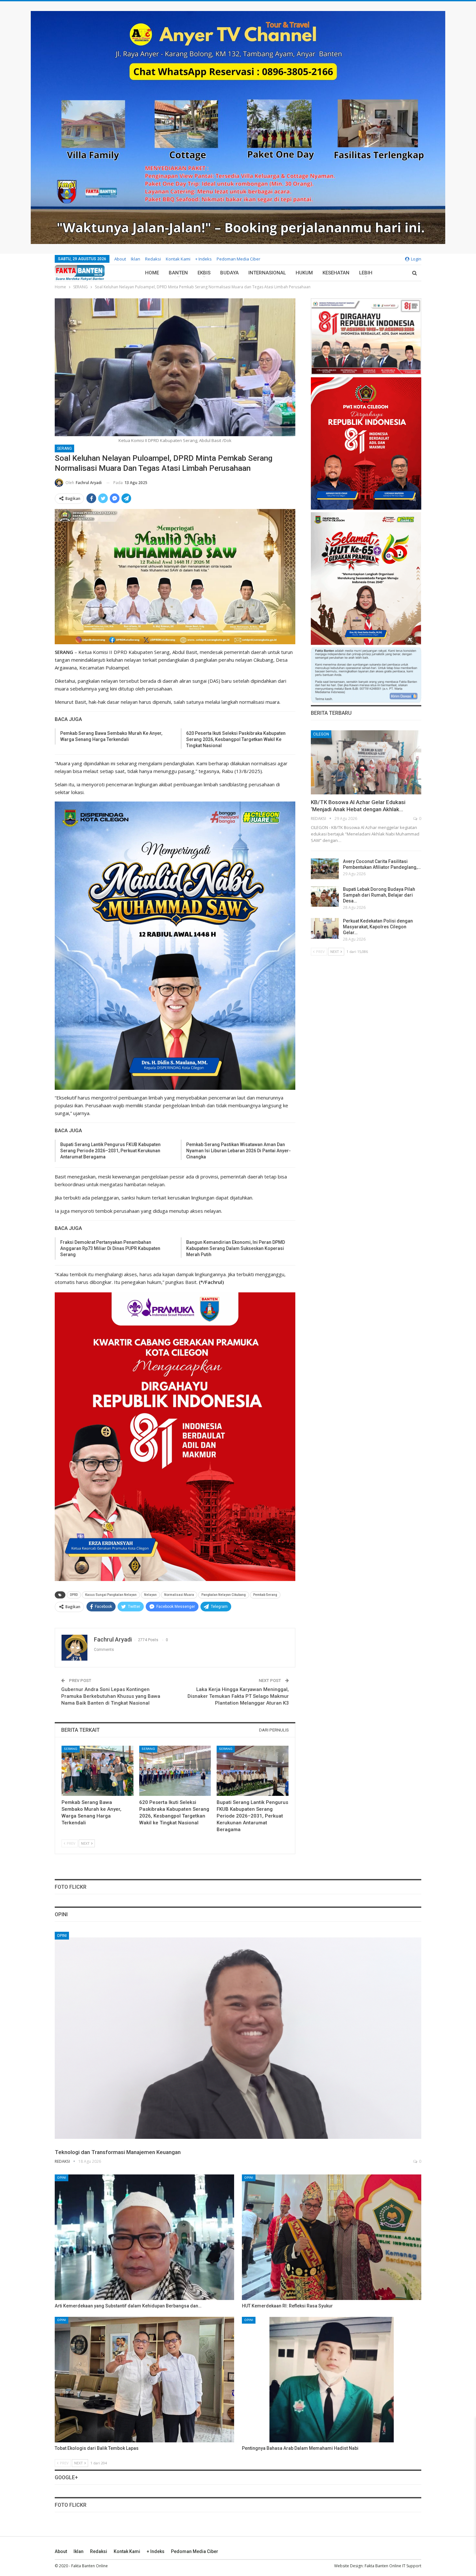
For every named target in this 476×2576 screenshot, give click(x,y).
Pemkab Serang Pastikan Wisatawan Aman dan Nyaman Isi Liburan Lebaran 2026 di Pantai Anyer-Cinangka (238, 1151)
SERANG (64, 448)
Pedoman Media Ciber (238, 259)
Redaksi (153, 259)
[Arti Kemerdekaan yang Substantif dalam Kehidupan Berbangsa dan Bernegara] (144, 2237)
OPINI (62, 1936)
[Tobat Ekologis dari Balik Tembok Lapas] (144, 2380)
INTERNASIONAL (267, 273)
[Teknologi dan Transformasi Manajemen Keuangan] (238, 2038)
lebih (366, 273)
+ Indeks (204, 259)
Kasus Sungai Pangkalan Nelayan (111, 1595)
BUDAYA (229, 273)
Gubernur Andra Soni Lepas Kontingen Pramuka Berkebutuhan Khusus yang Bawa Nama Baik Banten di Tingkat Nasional (111, 1696)
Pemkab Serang (265, 1595)
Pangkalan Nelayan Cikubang (224, 1595)
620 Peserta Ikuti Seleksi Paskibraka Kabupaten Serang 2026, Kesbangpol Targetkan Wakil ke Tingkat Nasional (236, 739)
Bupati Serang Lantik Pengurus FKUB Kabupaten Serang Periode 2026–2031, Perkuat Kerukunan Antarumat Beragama (110, 1151)
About (120, 259)
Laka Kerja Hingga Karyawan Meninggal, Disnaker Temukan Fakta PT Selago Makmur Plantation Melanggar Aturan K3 (238, 1696)
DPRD (74, 1595)
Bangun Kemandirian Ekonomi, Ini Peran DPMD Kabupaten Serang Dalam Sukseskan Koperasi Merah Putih (236, 1248)
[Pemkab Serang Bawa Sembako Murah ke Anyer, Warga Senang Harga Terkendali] (97, 1771)
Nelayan (150, 1595)
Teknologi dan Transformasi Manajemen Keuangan (118, 2152)
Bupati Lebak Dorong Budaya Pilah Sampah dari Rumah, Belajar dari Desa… (379, 895)
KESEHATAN (336, 273)
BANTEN (178, 273)
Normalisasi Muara (179, 1595)
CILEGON (321, 734)
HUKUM (304, 273)
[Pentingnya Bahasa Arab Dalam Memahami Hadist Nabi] (332, 2380)
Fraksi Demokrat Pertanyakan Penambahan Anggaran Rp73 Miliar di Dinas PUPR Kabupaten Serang (110, 1248)
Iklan (136, 259)
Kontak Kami (178, 259)
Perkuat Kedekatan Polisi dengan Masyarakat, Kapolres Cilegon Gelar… (378, 927)
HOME (152, 273)
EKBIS (204, 273)
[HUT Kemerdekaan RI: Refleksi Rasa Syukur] (332, 2237)
